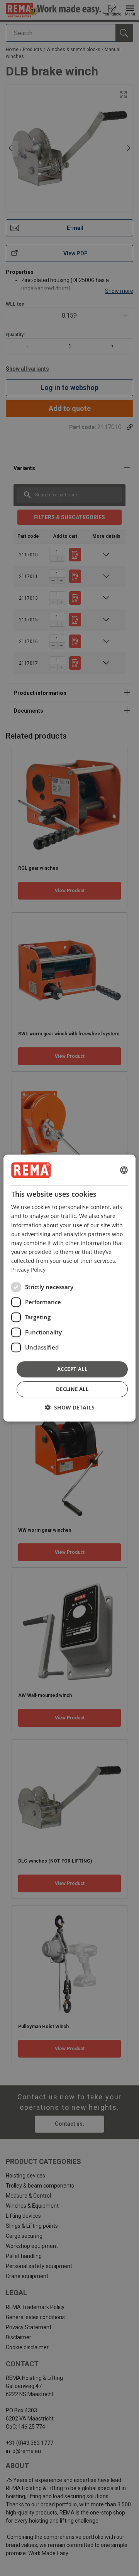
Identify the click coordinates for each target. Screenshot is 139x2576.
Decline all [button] (72, 1389)
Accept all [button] (72, 1369)
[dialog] (69, 1288)
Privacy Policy (28, 1270)
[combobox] (124, 1170)
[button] (70, 1407)
